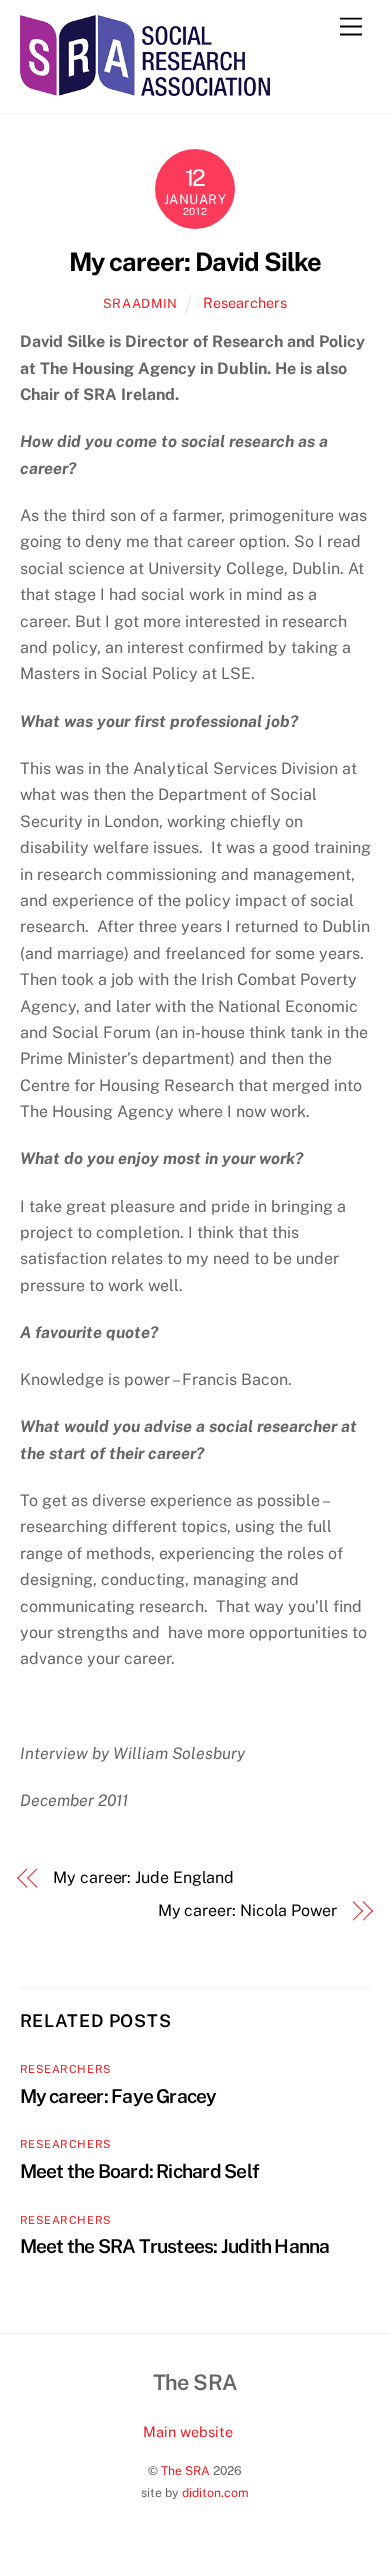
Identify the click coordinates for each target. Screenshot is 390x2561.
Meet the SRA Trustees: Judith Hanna (175, 2246)
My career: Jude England (143, 1877)
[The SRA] (145, 87)
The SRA (185, 2470)
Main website (188, 2431)
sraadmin (140, 303)
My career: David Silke (194, 262)
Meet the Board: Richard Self (140, 2171)
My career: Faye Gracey (118, 2096)
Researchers (245, 302)
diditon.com (215, 2492)
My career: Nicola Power (247, 1910)
